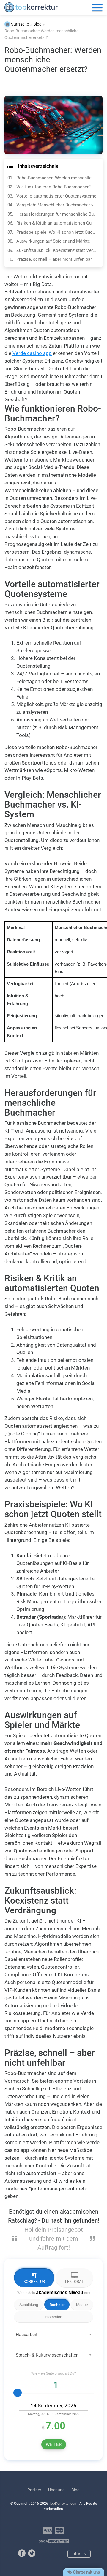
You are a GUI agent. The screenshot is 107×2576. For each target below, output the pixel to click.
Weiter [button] (54, 2444)
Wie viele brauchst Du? (54, 2373)
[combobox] (53, 2336)
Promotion (53, 2317)
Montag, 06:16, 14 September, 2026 (54, 2414)
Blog (75, 2490)
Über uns (56, 2490)
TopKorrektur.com (63, 2504)
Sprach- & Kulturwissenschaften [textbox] (47, 2355)
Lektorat (74, 2282)
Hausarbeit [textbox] (27, 2335)
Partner (34, 2490)
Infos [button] (77, 2554)
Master (82, 2305)
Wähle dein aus (54, 2293)
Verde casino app (32, 353)
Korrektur (34, 2282)
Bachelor (57, 2305)
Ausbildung (29, 2305)
